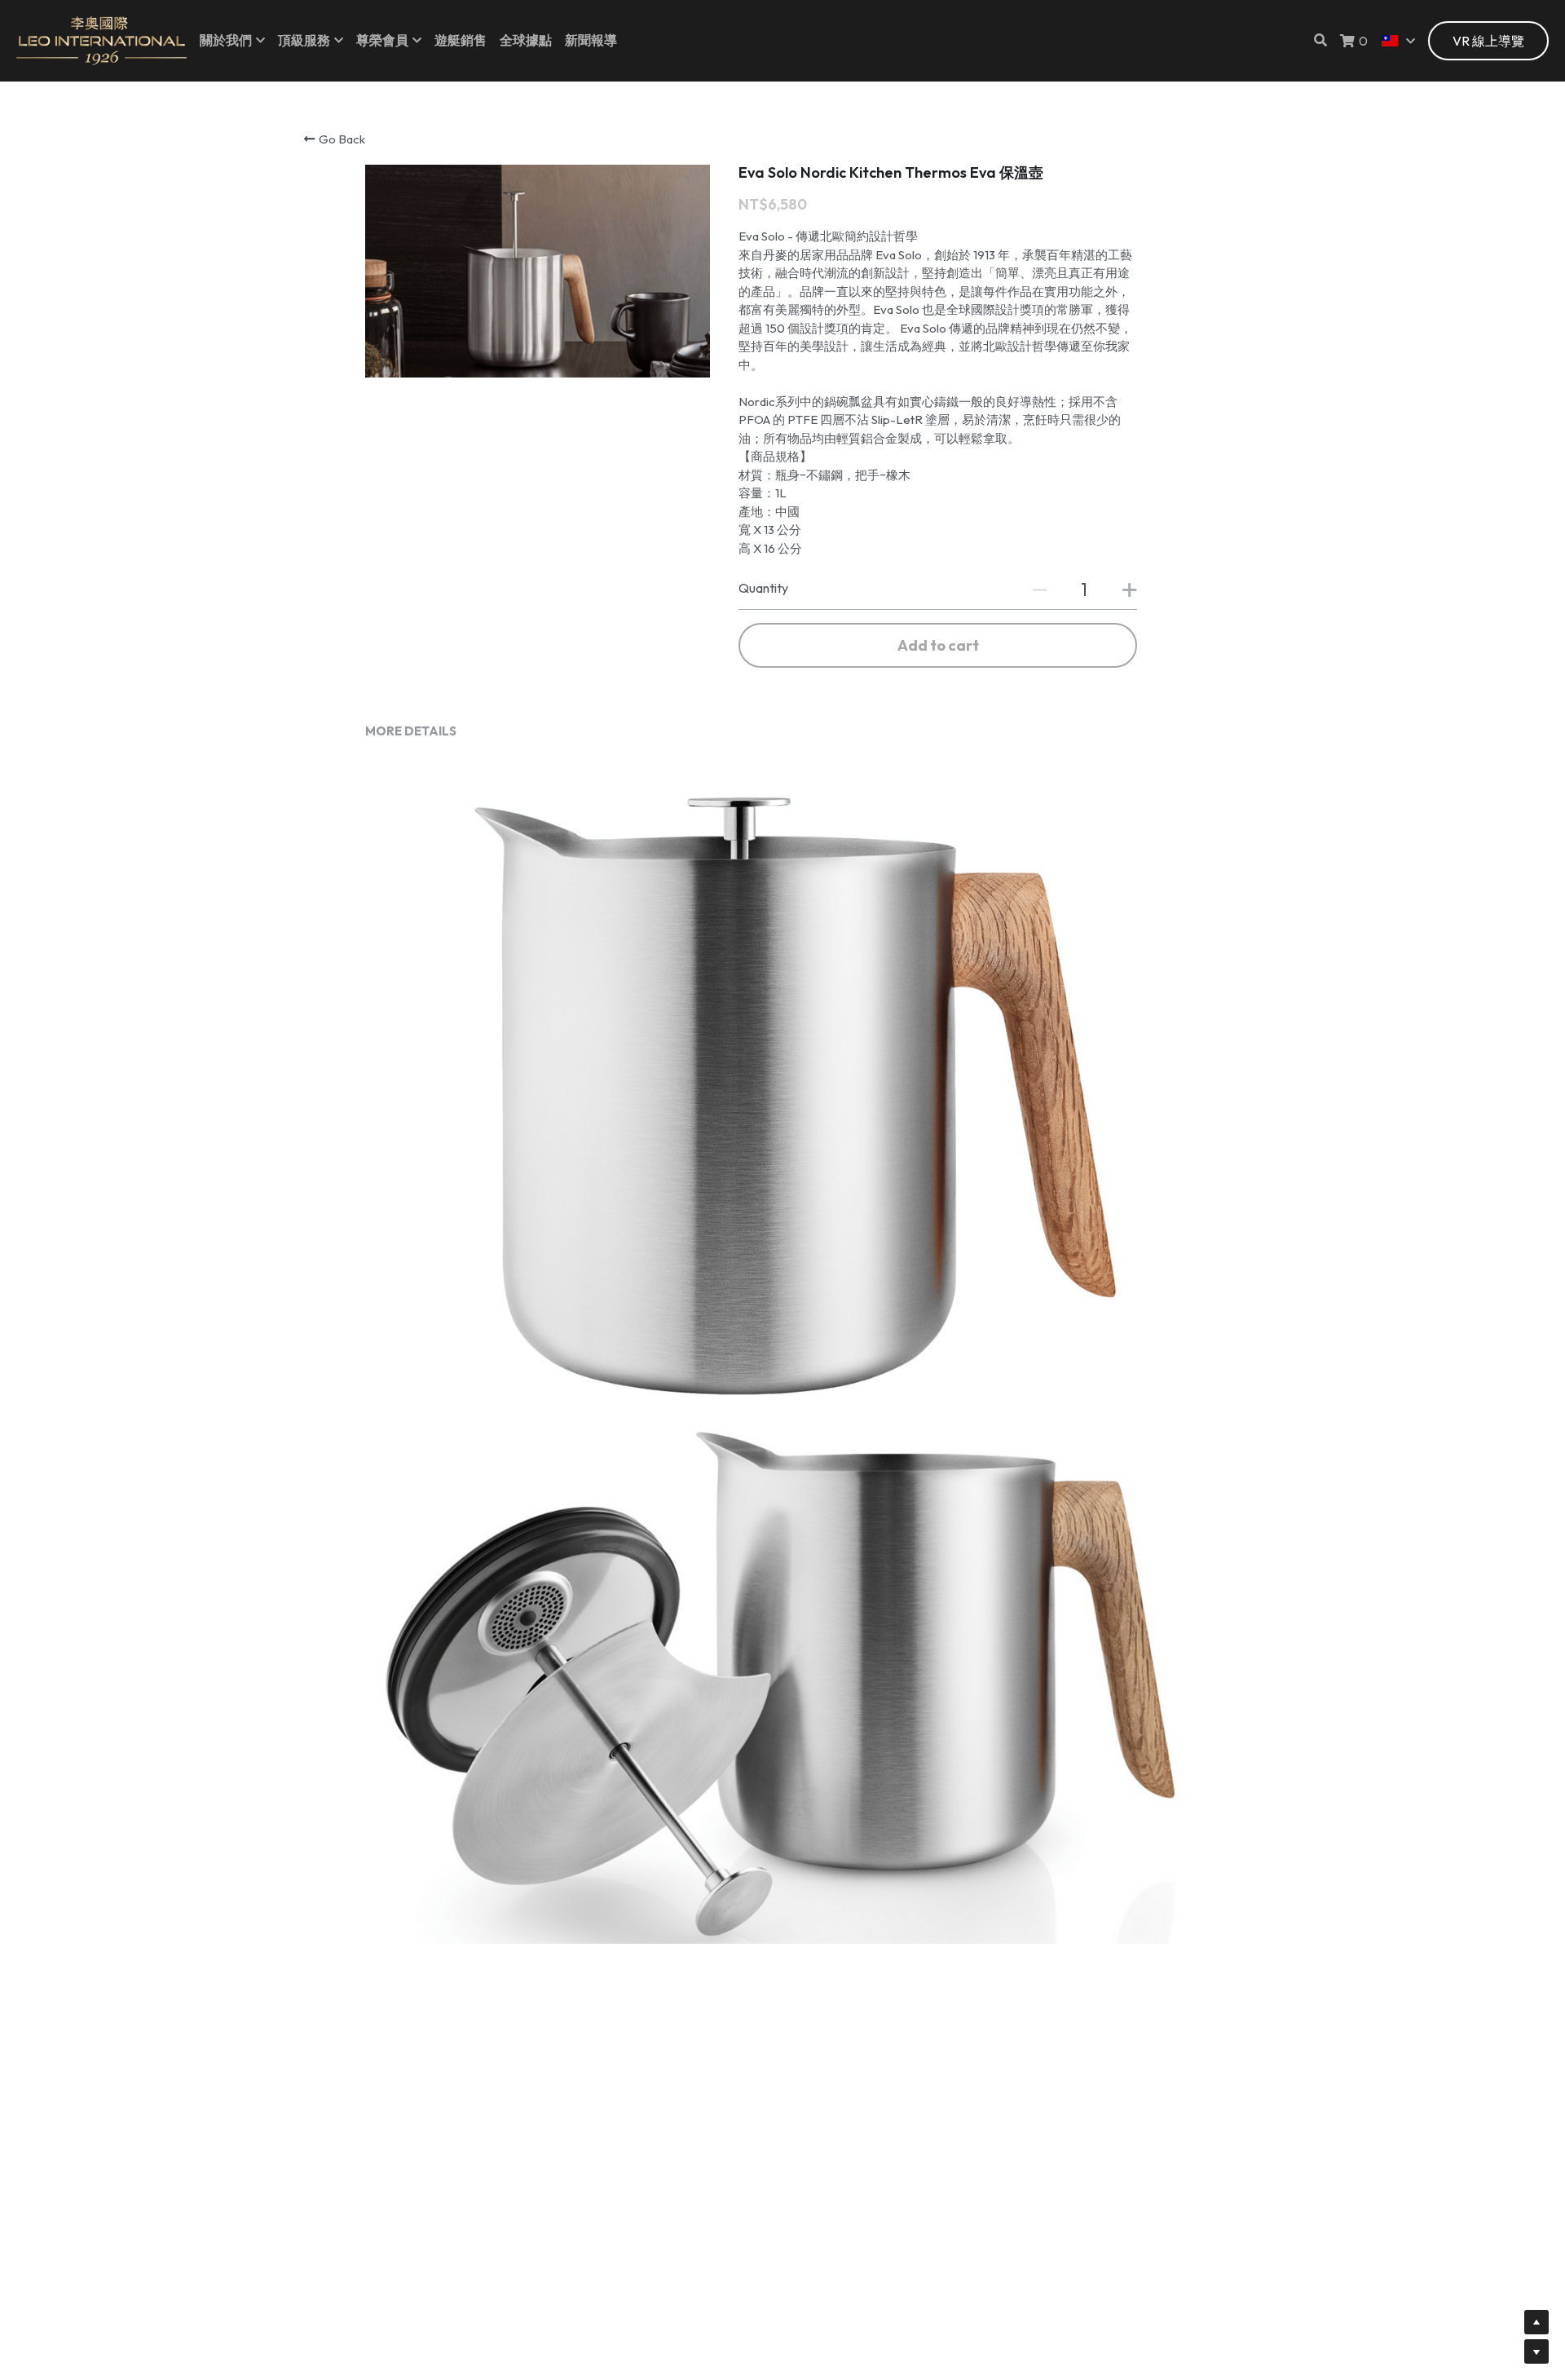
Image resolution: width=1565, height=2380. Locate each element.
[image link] (101, 40)
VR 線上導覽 (1488, 41)
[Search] (1320, 40)
